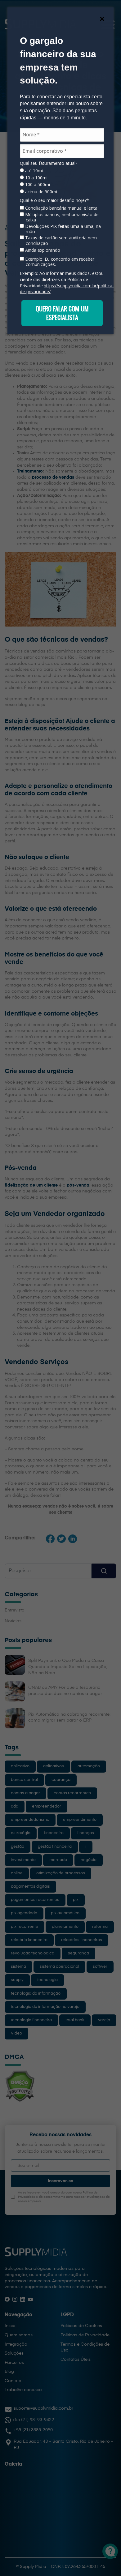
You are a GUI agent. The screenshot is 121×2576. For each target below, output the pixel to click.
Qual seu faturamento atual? (49, 163)
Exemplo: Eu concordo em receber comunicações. (59, 262)
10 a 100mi (36, 178)
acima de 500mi (40, 192)
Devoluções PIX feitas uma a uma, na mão (62, 229)
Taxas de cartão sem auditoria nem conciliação (60, 240)
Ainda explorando (42, 250)
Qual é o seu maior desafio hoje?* (54, 200)
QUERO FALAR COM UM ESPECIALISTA (62, 313)
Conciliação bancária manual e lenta (61, 208)
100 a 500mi (37, 185)
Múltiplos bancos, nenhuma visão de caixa (61, 217)
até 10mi (33, 171)
